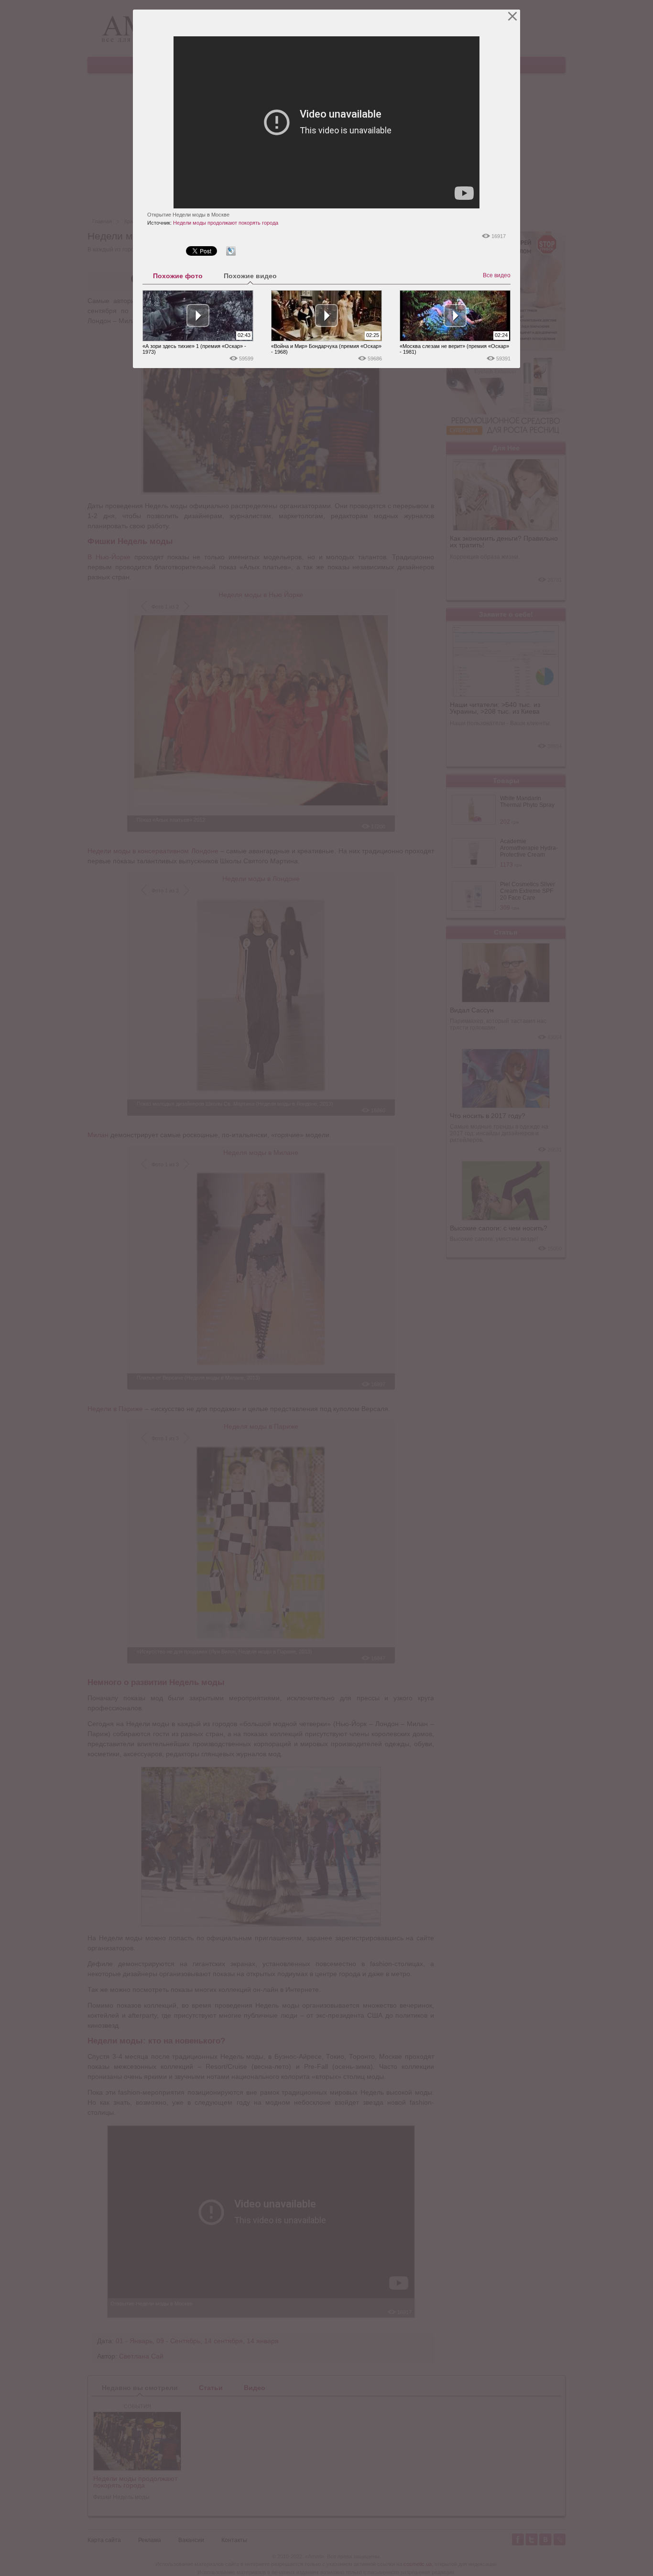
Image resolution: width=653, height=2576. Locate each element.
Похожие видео (250, 276)
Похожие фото (178, 276)
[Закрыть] (513, 16)
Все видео (497, 275)
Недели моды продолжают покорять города (226, 223)
